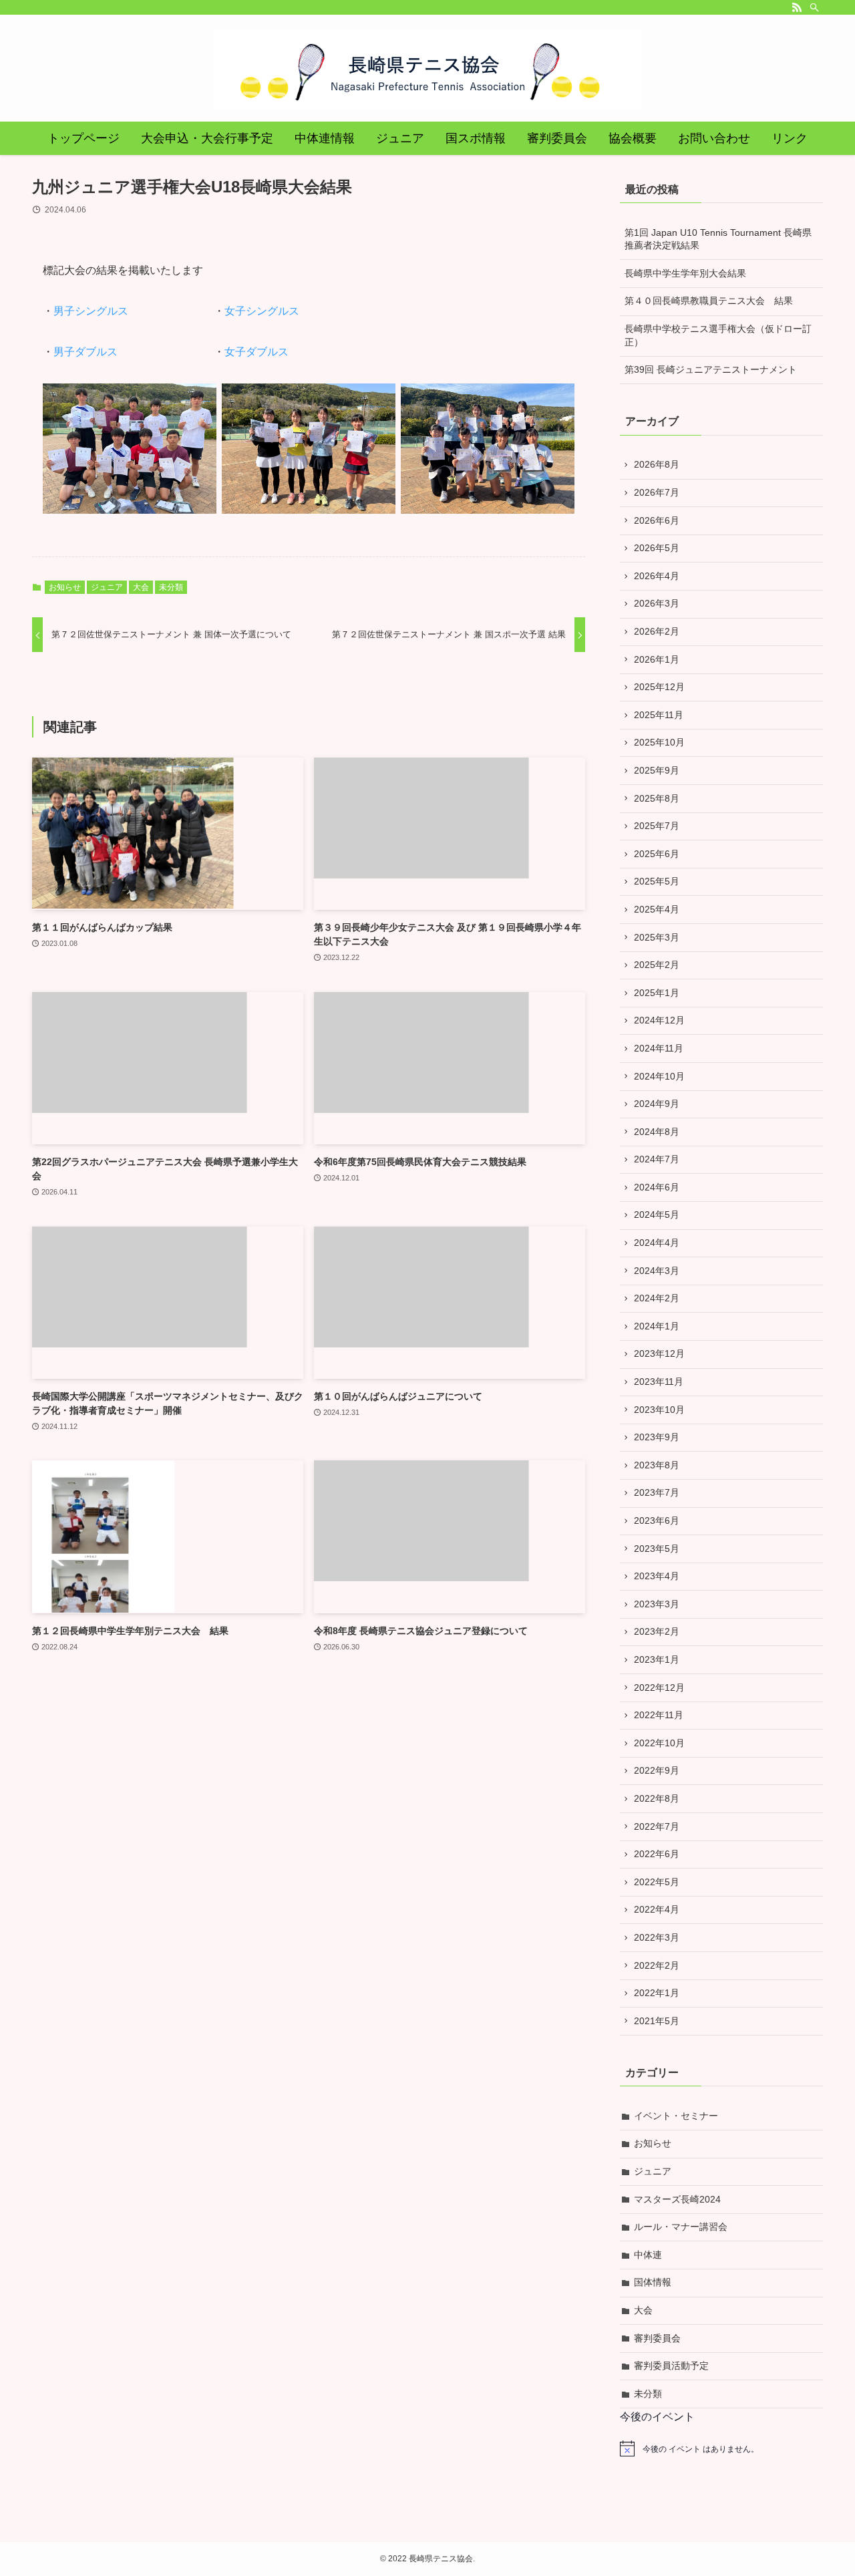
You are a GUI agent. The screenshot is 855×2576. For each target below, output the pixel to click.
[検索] (814, 7)
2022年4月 (657, 1909)
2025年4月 (657, 909)
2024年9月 (657, 1104)
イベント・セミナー (676, 2116)
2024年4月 (657, 1243)
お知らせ (65, 587)
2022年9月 (657, 1770)
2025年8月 (657, 798)
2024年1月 (657, 1326)
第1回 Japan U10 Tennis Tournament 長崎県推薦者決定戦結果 (718, 239)
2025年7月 (657, 826)
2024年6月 (657, 1187)
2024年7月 (657, 1159)
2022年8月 (657, 1798)
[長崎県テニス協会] (427, 71)
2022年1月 (657, 1993)
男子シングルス (91, 311)
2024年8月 (657, 1132)
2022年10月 (659, 1743)
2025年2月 (657, 965)
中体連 (648, 2255)
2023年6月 (657, 1520)
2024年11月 (659, 1048)
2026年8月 (657, 464)
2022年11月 (659, 1715)
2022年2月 (657, 1965)
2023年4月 (657, 1576)
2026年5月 (657, 548)
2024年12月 (659, 1020)
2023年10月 (659, 1410)
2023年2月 (657, 1631)
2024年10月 (659, 1076)
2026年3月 (657, 603)
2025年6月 (657, 854)
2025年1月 (657, 993)
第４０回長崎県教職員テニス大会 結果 (709, 301)
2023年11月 (659, 1382)
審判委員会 (657, 2338)
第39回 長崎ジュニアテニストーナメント (711, 369)
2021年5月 (657, 2021)
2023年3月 (657, 1604)
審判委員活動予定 (671, 2366)
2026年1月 (657, 659)
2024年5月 (657, 1215)
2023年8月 (657, 1465)
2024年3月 (657, 1271)
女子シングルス (262, 311)
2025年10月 (659, 742)
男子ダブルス (85, 352)
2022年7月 (657, 1826)
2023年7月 (657, 1492)
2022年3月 (657, 1937)
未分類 (171, 587)
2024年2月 (657, 1298)
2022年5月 (657, 1882)
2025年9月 (657, 770)
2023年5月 (657, 1549)
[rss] (797, 7)
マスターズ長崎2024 (677, 2199)
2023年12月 (659, 1353)
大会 (141, 587)
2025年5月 (657, 881)
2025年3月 (657, 937)
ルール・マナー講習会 (681, 2227)
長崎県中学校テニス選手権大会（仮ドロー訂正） (718, 335)
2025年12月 (659, 687)
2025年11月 (659, 715)
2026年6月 (657, 520)
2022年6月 (657, 1854)
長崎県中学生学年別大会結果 (685, 273)
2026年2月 (657, 631)
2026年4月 (657, 576)
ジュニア (107, 587)
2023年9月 (657, 1437)
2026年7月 (657, 492)
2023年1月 (657, 1659)
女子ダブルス (256, 352)
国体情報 (653, 2282)
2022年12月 (659, 1687)
